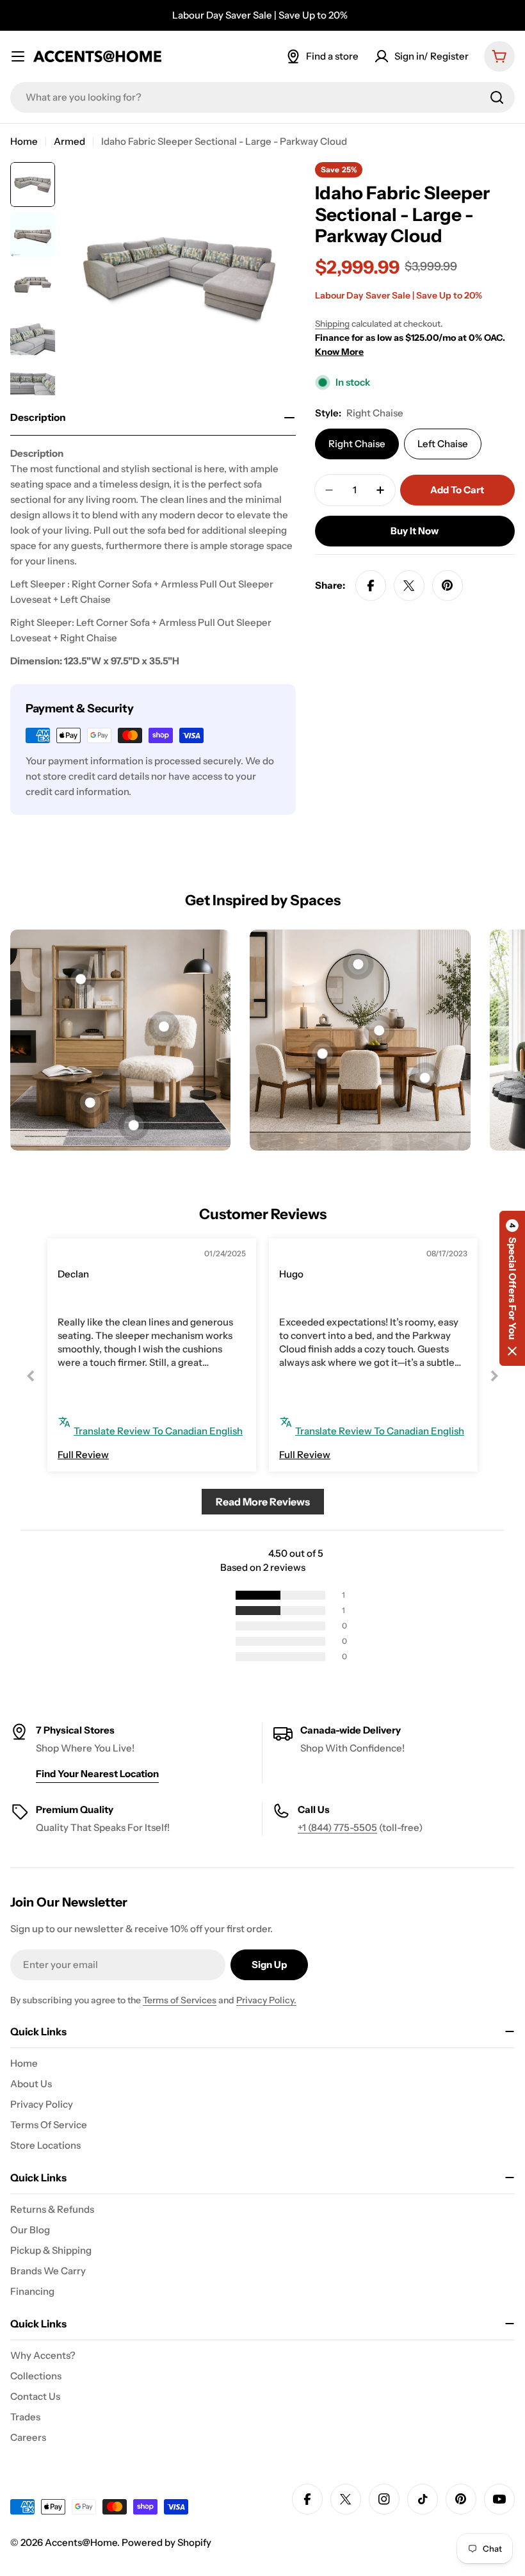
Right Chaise (357, 444)
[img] (87, 1255)
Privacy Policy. (266, 2000)
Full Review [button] (83, 1455)
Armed (69, 141)
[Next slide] (494, 1376)
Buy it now (415, 531)
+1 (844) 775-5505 (337, 1827)
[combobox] (262, 97)
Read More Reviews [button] (263, 1502)
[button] (512, 1288)
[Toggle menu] (18, 56)
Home (24, 141)
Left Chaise (443, 444)
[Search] (497, 97)
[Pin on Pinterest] (448, 586)
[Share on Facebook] (371, 586)
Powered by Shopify (166, 2542)
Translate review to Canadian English (158, 1431)
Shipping (332, 324)
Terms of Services (180, 2000)
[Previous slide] (31, 1376)
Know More (339, 352)
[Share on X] (409, 586)
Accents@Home (81, 2542)
